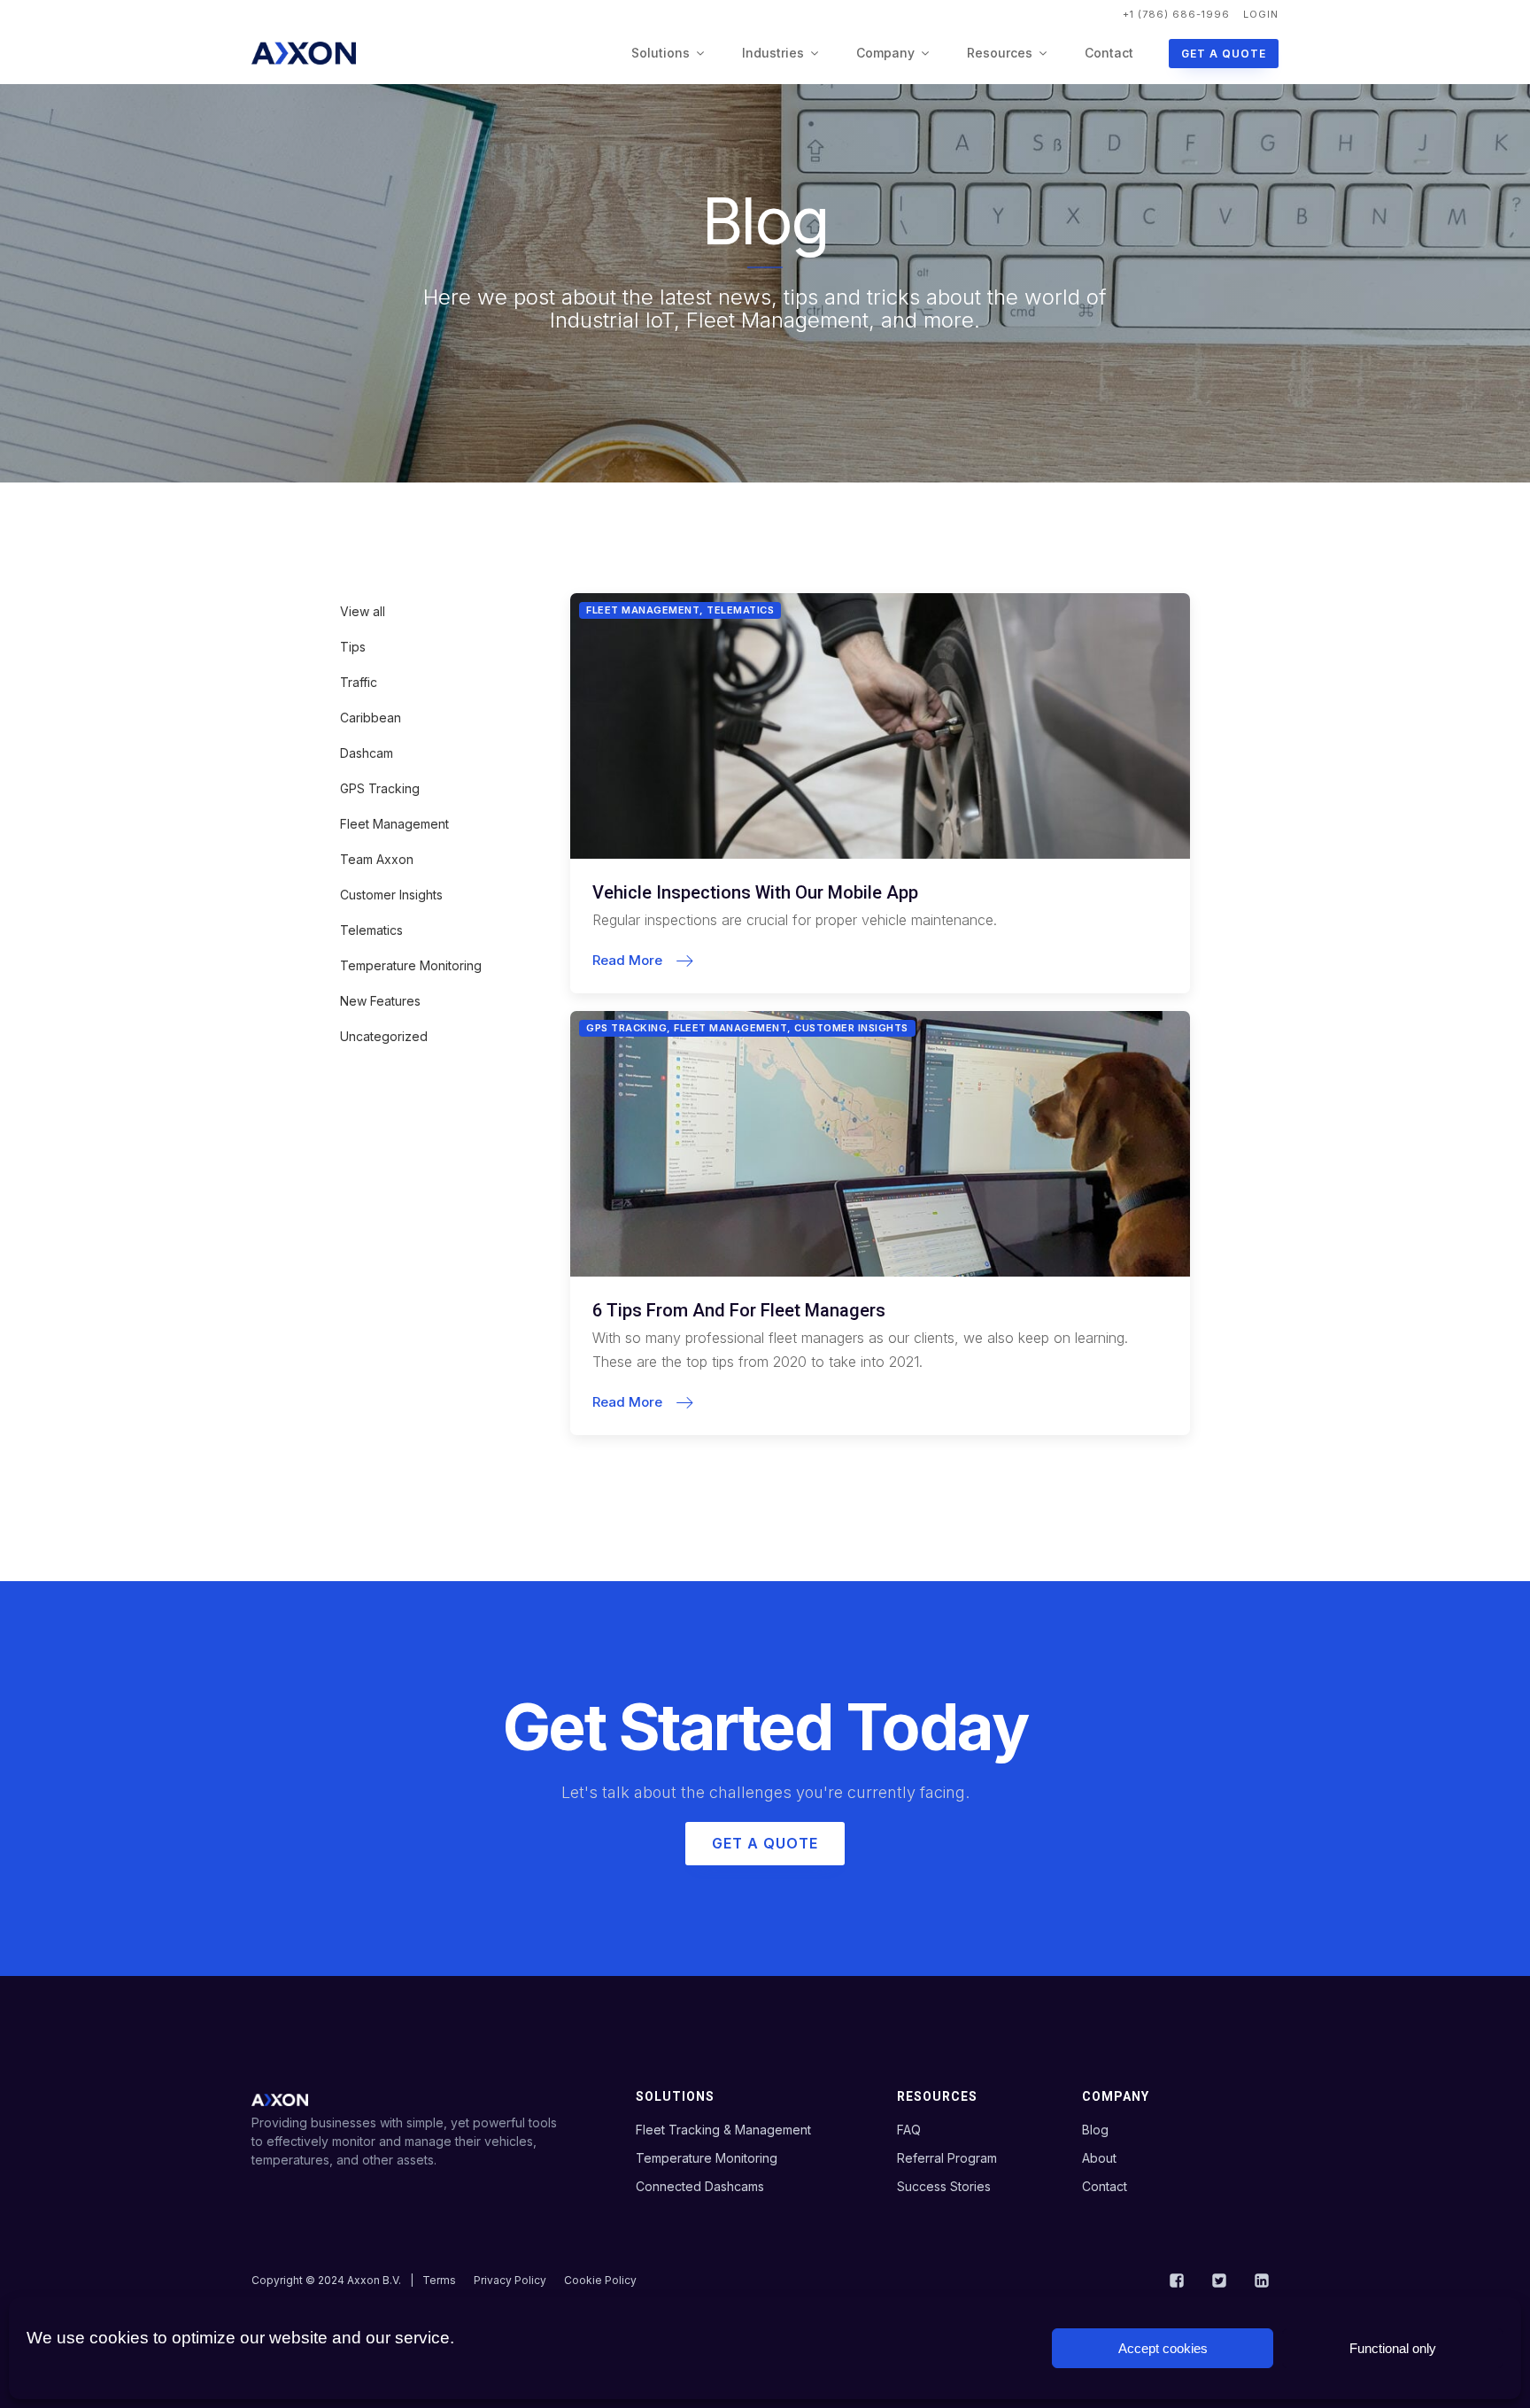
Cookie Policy (600, 2280)
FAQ (909, 2130)
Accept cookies (1163, 2348)
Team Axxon (377, 859)
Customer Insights (391, 895)
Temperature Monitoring (411, 965)
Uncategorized (384, 1036)
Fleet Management (394, 824)
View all (363, 611)
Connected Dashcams (700, 2186)
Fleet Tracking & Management (723, 2130)
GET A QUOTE (1224, 54)
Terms (439, 2280)
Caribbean (371, 718)
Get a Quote (765, 1843)
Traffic (359, 682)
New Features (380, 1001)
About (1099, 2158)
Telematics (371, 930)
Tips (353, 647)
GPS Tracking (380, 788)
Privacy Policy (510, 2280)
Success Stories (944, 2186)
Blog (1095, 2130)
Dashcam (367, 753)
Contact (1109, 53)
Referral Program (947, 2158)
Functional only (1393, 2348)
